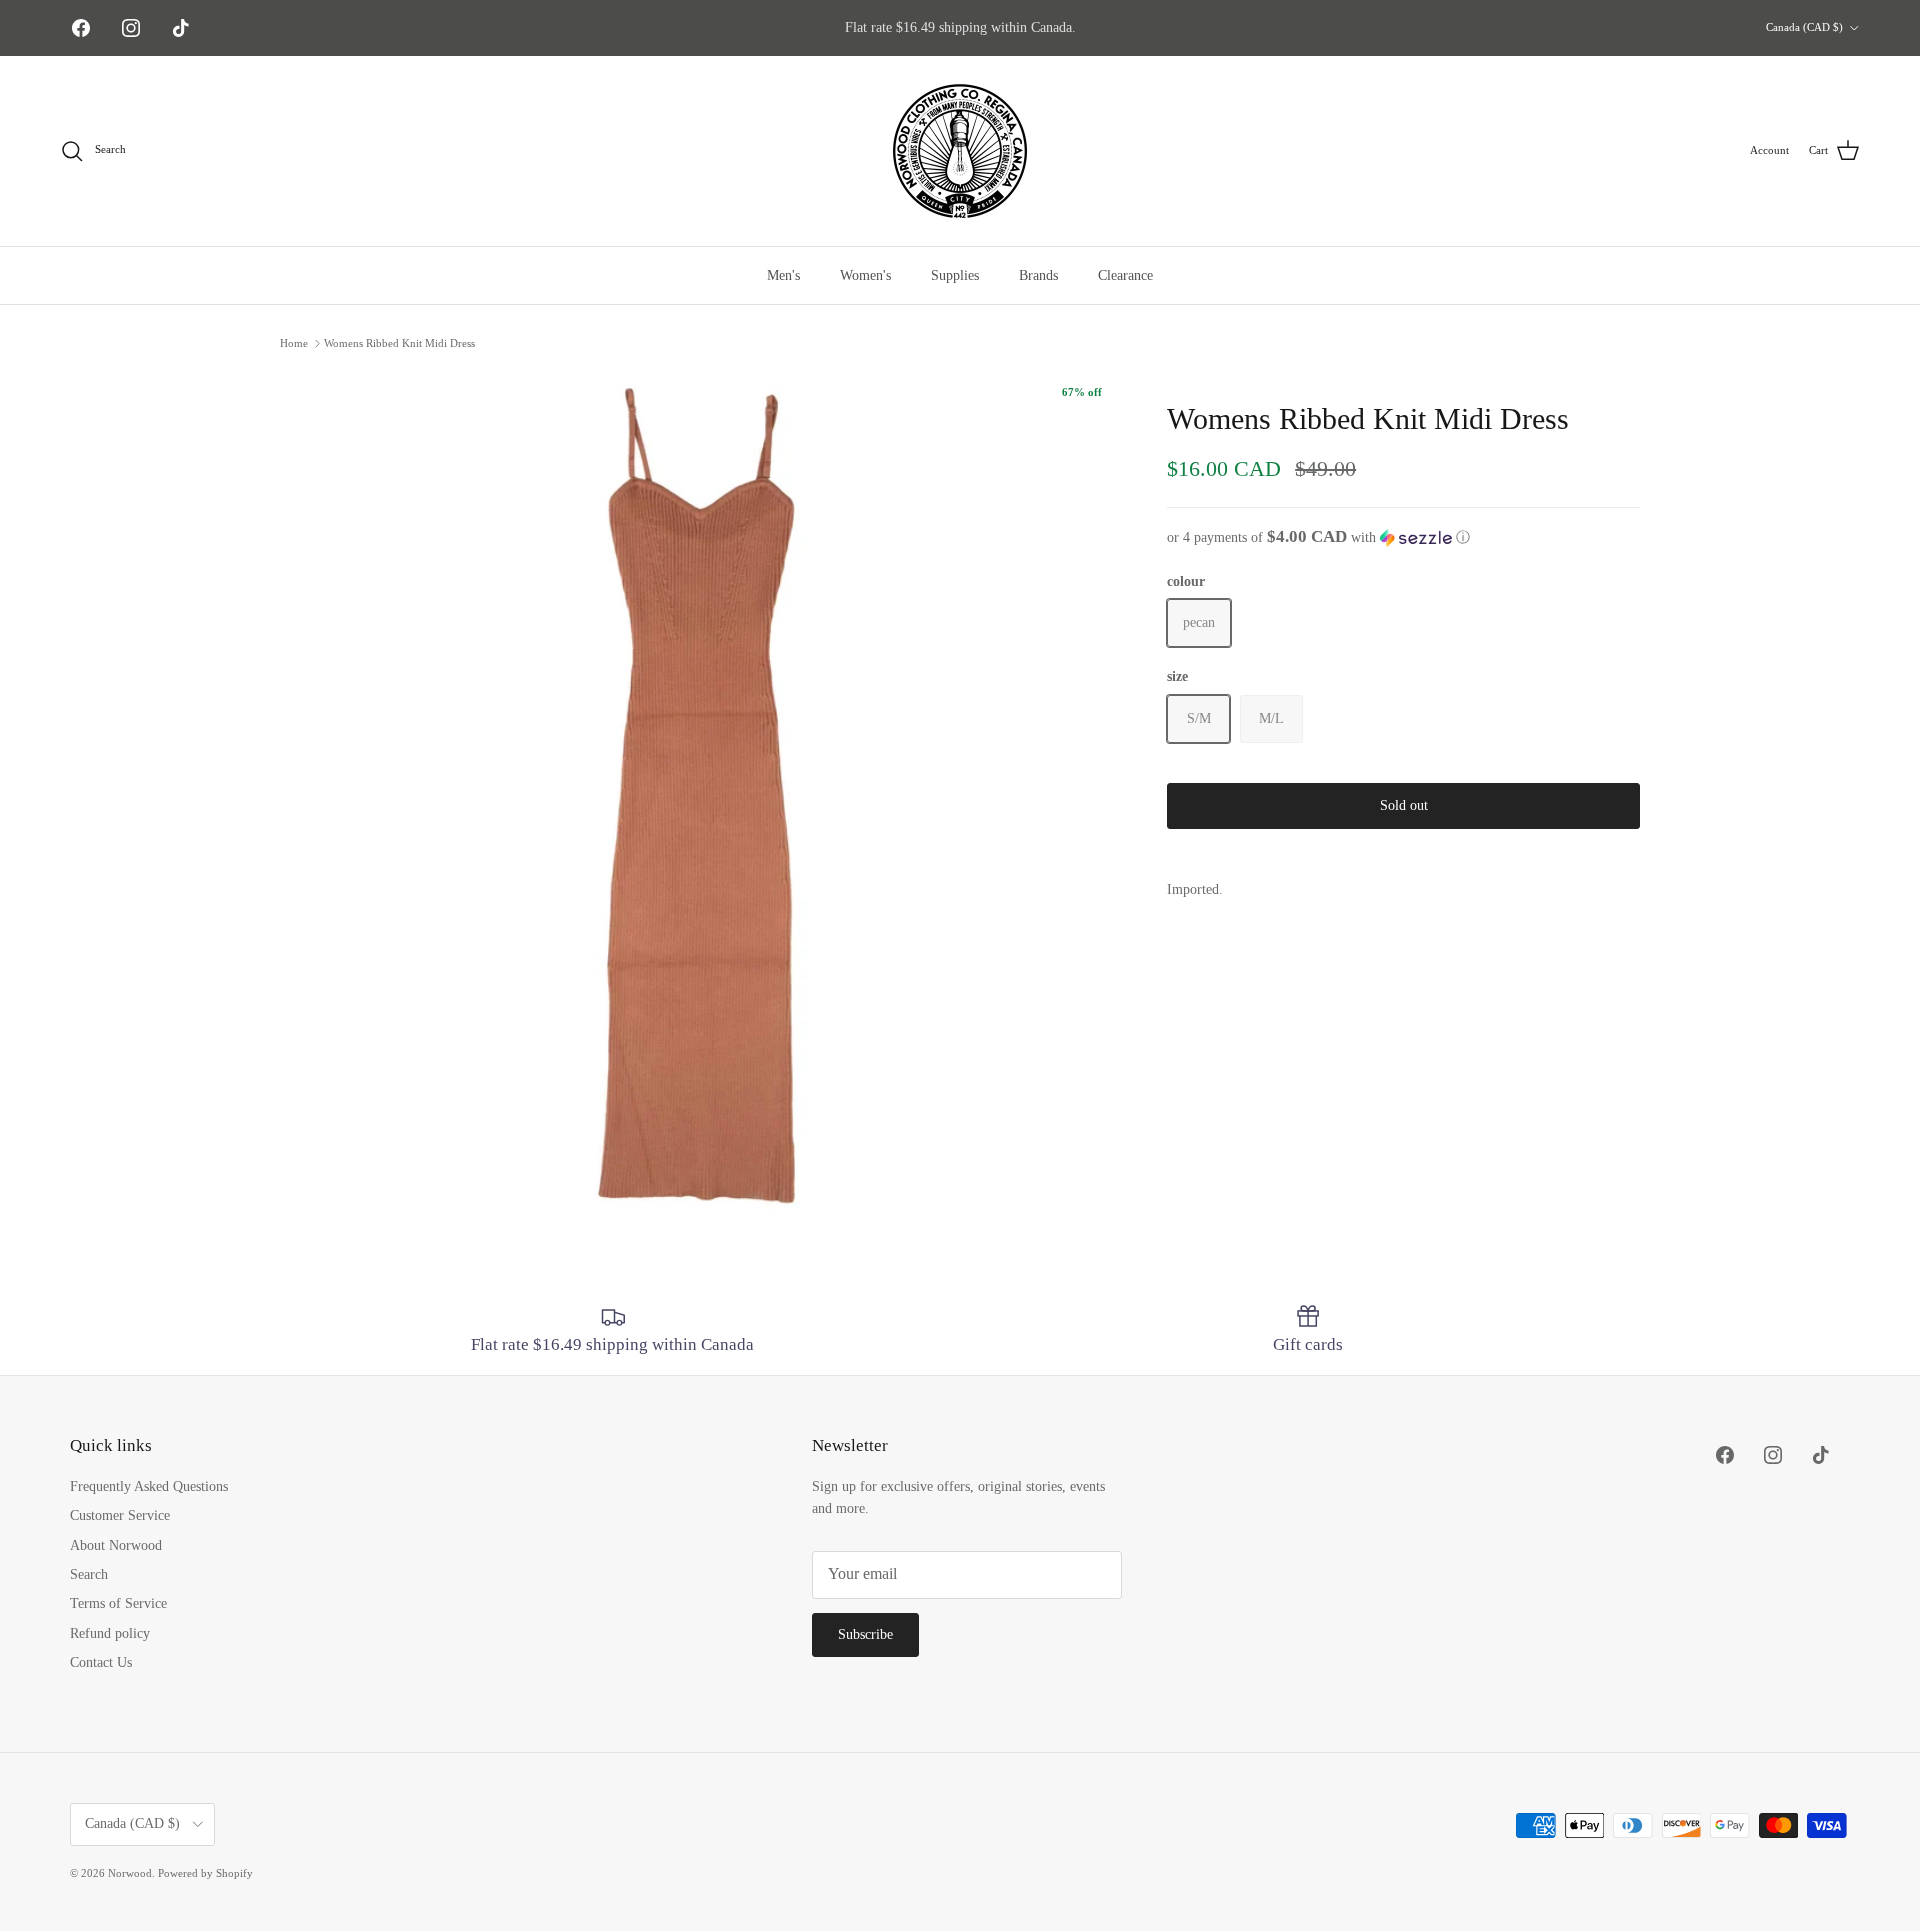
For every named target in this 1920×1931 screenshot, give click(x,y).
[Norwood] (960, 151)
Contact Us (101, 1662)
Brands (1038, 275)
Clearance (1125, 275)
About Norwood (116, 1545)
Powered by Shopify (205, 1873)
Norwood (130, 1873)
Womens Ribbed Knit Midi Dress (399, 343)
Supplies (955, 275)
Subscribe (865, 1634)
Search (89, 1574)
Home (294, 343)
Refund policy (110, 1633)
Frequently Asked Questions (149, 1486)
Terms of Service (118, 1603)
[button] (1403, 537)
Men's (783, 275)
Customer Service (120, 1515)
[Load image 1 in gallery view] (701, 792)
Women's (865, 275)
